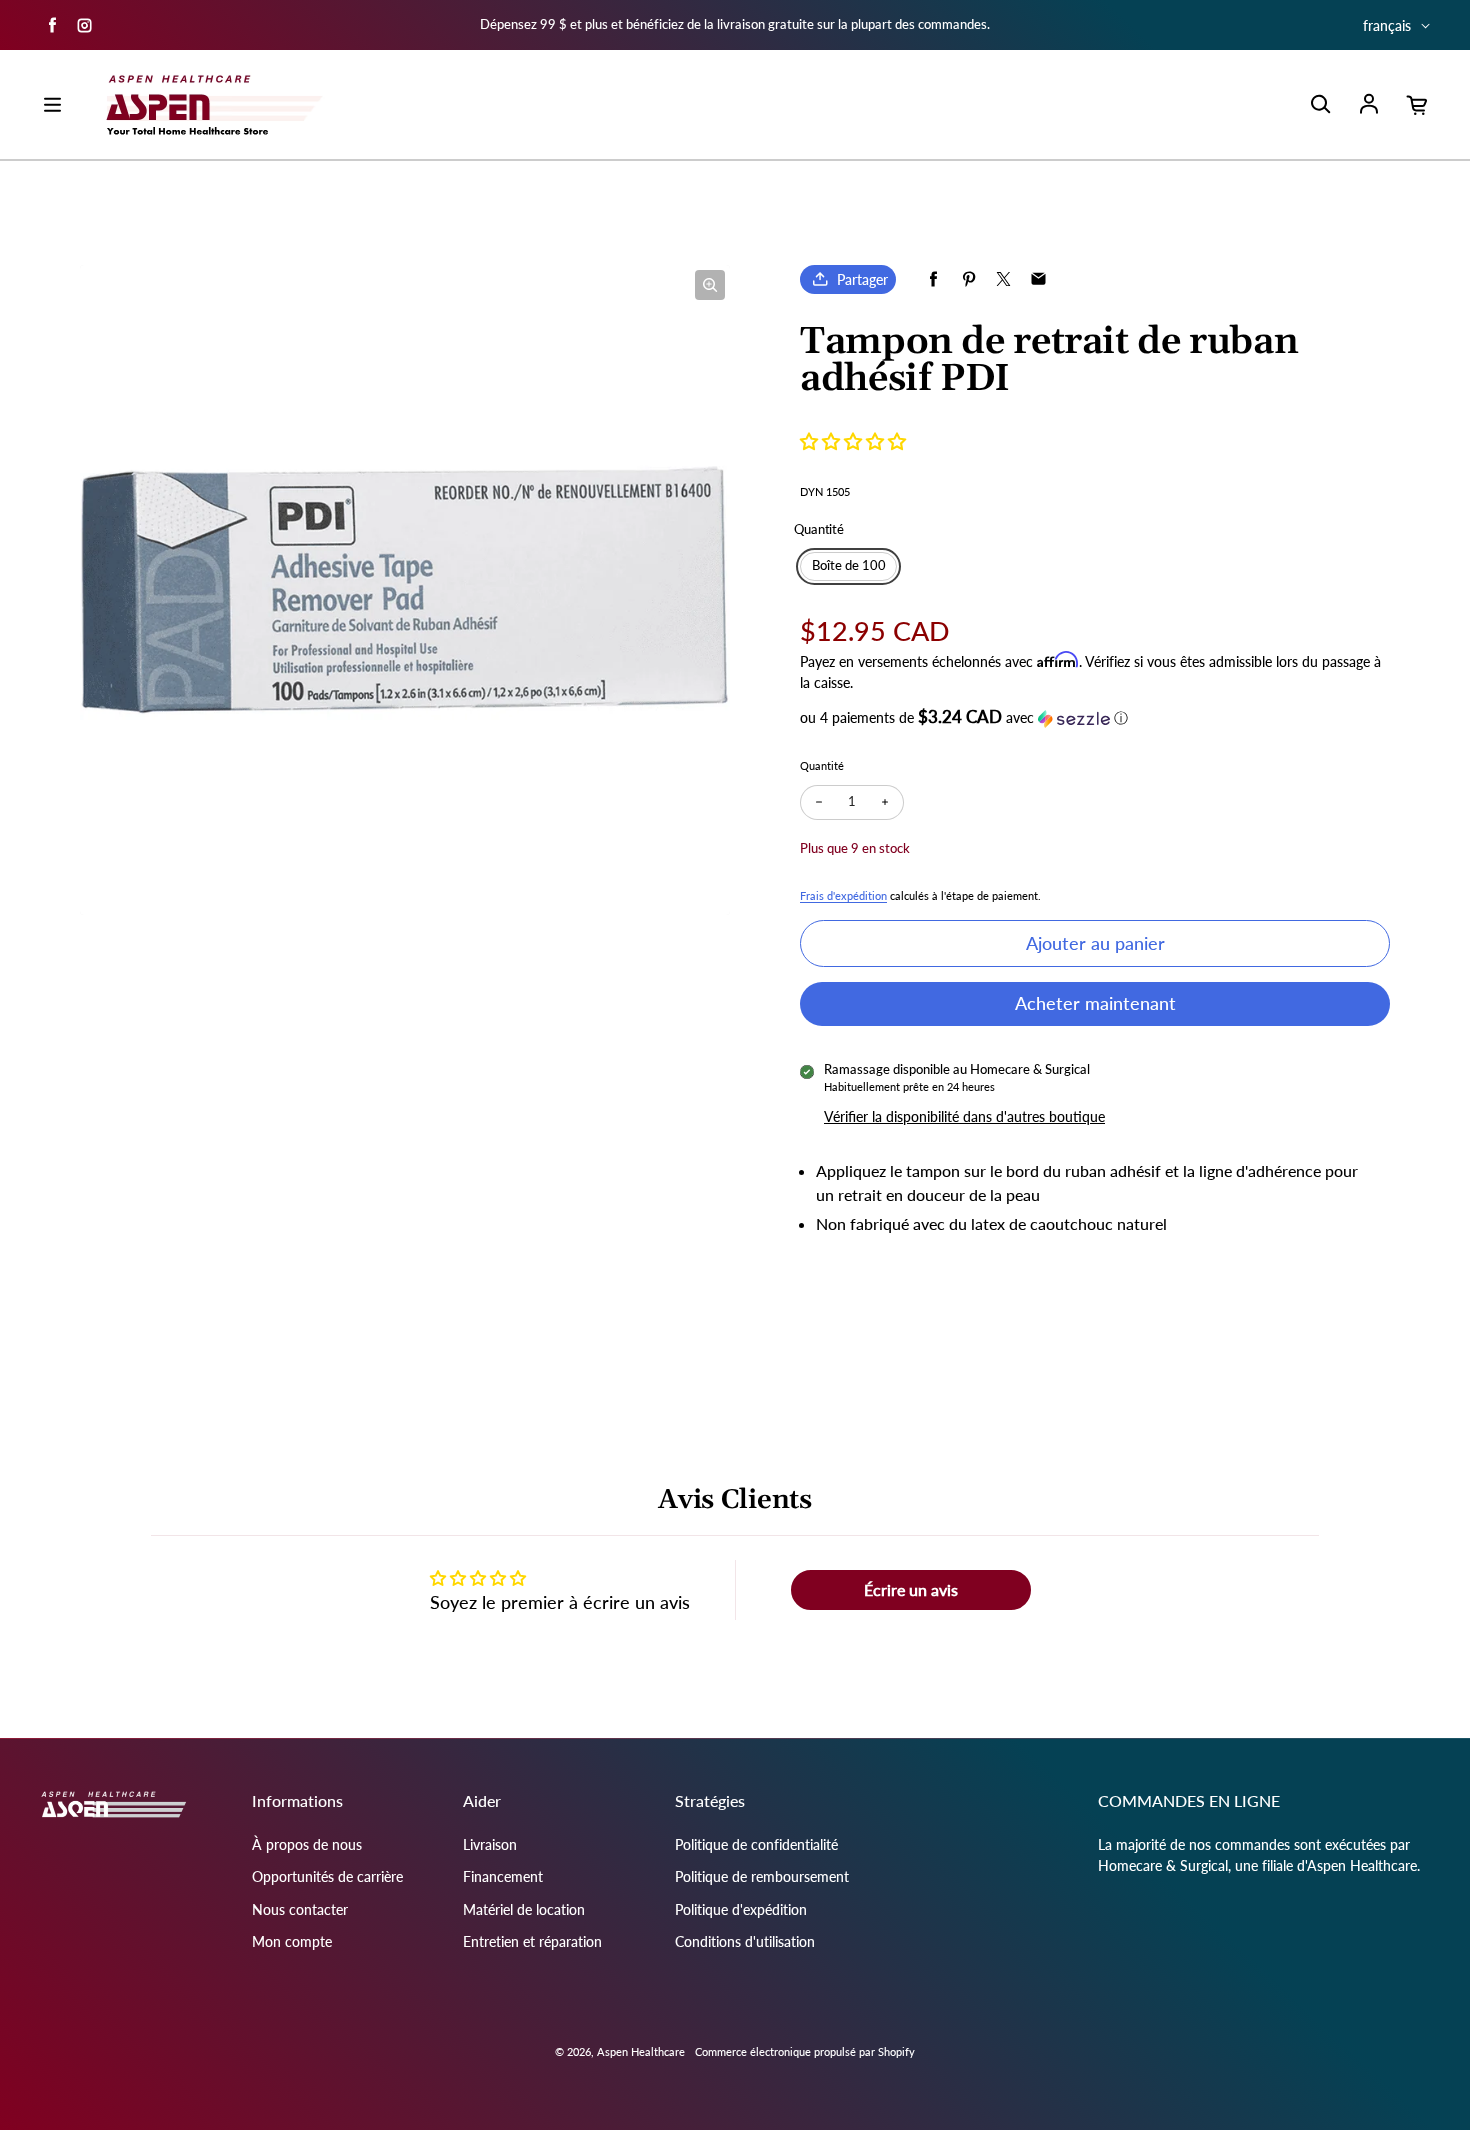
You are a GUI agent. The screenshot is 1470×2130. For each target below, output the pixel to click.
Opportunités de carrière (327, 1876)
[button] (853, 441)
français (1387, 25)
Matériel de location (524, 1909)
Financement (503, 1876)
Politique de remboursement (762, 1876)
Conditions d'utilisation (745, 1941)
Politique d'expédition (741, 1909)
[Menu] (52, 105)
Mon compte (292, 1941)
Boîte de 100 (849, 565)
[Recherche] (1320, 105)
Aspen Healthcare (641, 2051)
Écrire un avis (911, 1589)
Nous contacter (300, 1909)
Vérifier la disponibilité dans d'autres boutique (964, 1116)
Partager (862, 279)
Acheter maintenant (1095, 1003)
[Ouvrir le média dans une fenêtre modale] (710, 285)
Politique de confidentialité (756, 1844)
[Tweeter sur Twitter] (1003, 279)
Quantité (822, 765)
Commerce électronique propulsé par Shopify (805, 2051)
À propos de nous (307, 1844)
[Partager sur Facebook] (933, 279)
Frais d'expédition (843, 895)
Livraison (490, 1844)
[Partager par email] (1038, 279)
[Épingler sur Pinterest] (968, 279)
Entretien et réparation (532, 1941)
